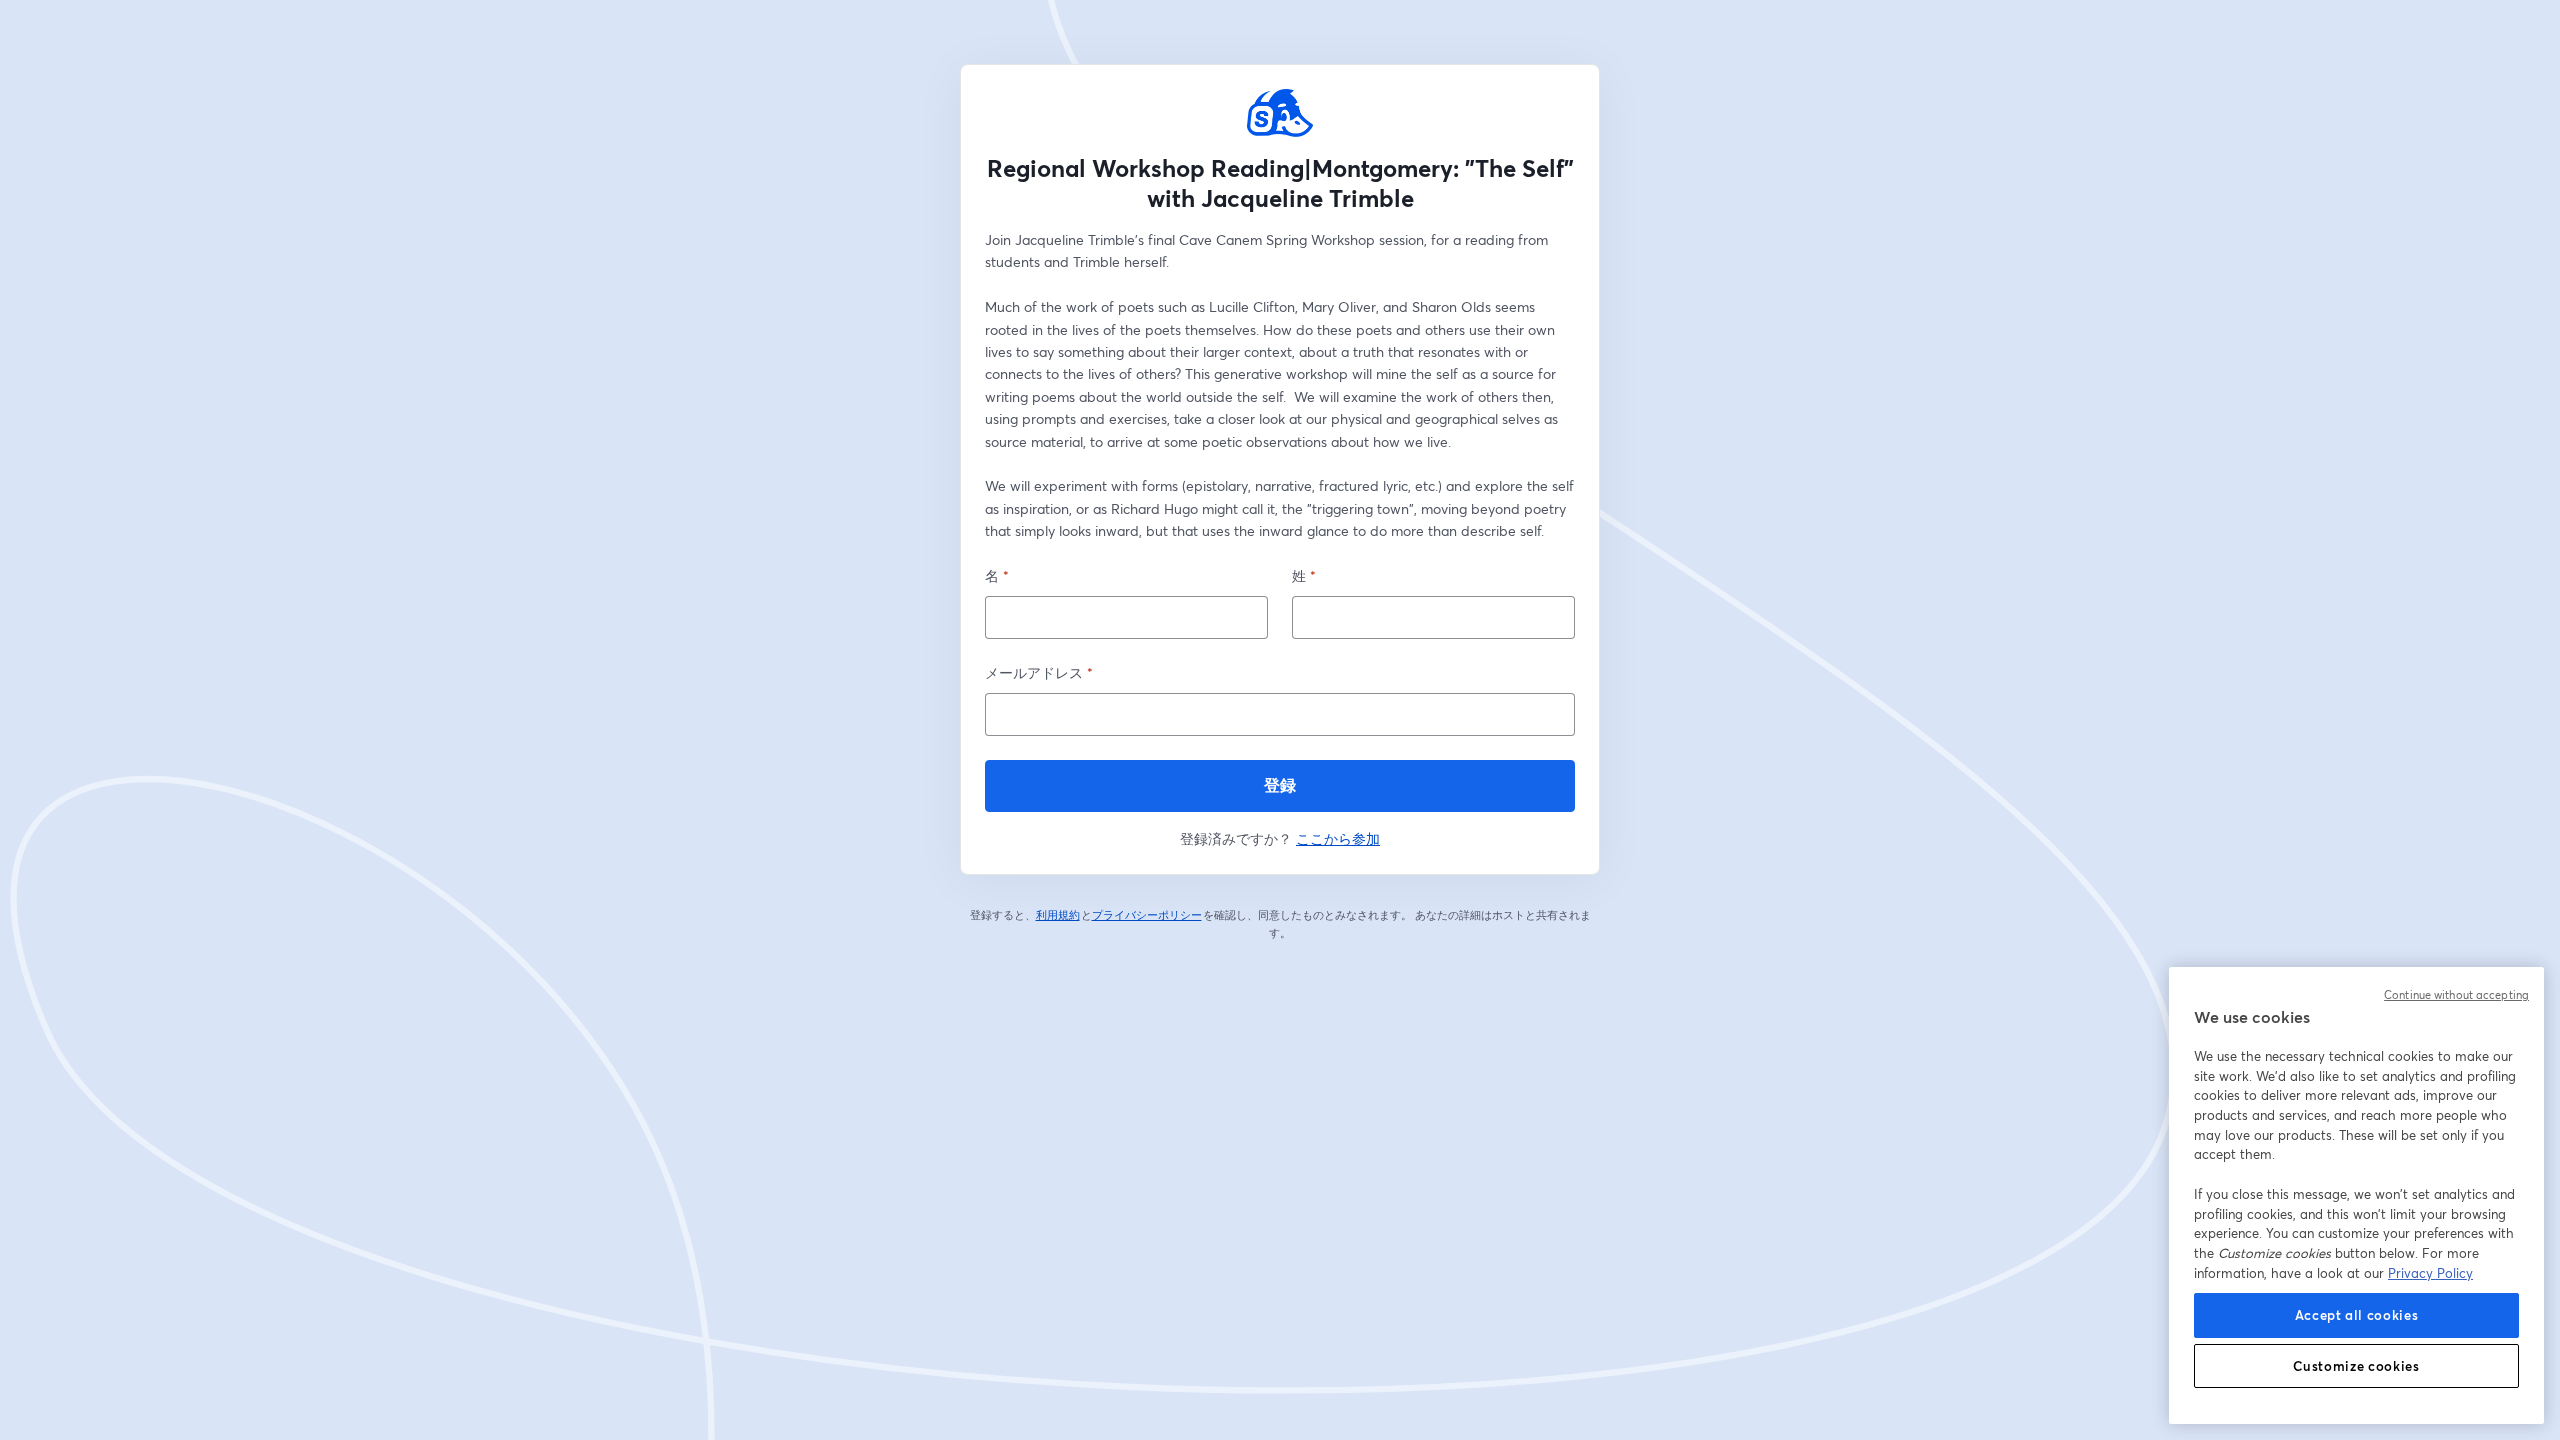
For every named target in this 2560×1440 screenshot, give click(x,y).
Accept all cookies (2357, 1315)
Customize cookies (2356, 1366)
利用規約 (1058, 915)
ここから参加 (1338, 838)
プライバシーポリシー (1147, 915)
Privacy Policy (2430, 1273)
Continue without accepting (2456, 995)
